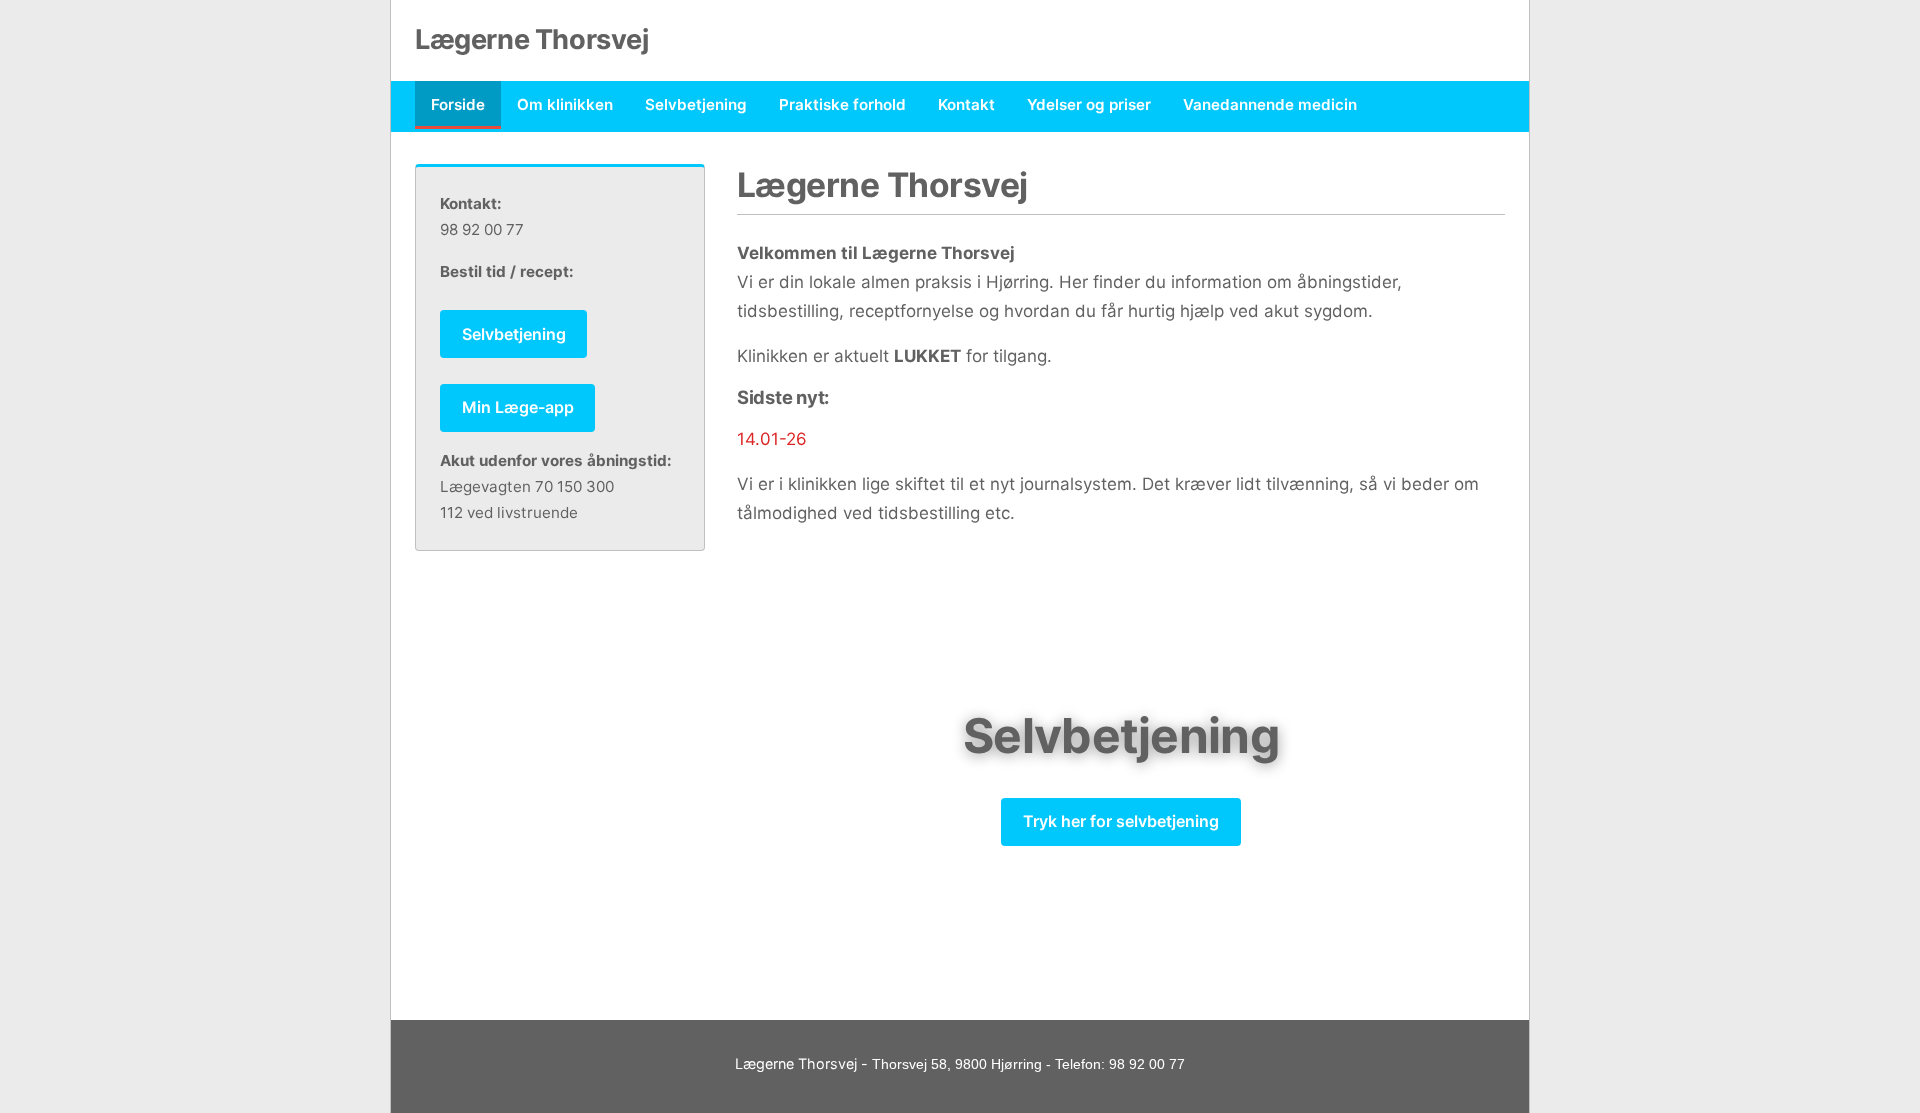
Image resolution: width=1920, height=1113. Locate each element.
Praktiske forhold (842, 104)
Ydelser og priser (1089, 104)
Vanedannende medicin (1270, 104)
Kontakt (966, 104)
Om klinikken (565, 104)
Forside (458, 104)
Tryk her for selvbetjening (1121, 821)
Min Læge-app (518, 407)
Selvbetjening (696, 104)
